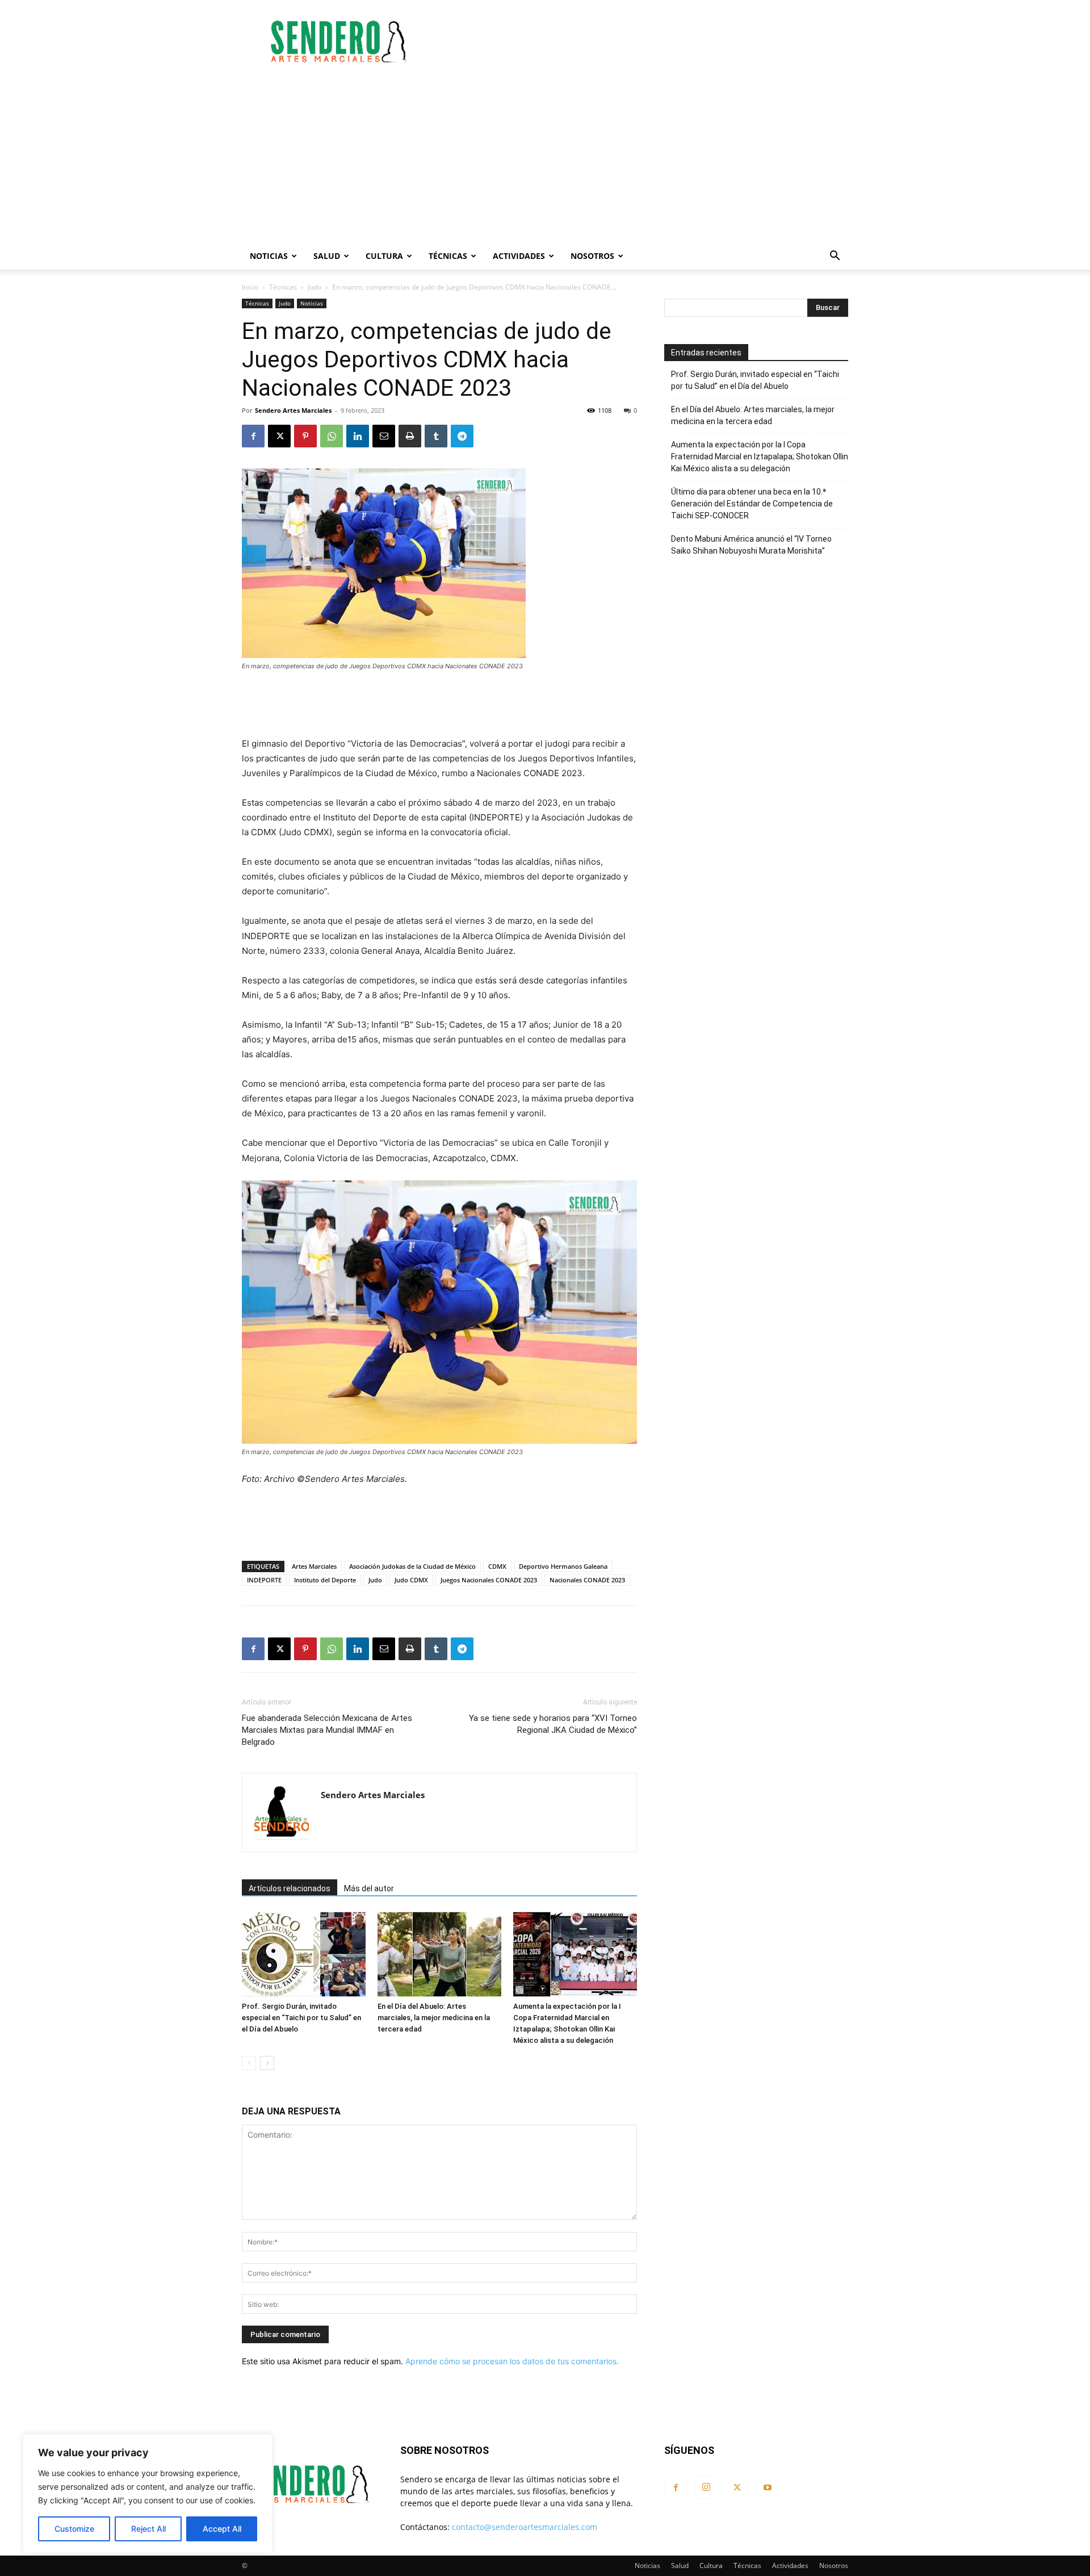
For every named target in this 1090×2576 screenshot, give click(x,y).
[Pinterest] (305, 436)
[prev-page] (249, 2063)
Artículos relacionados (290, 1888)
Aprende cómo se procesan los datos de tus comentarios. (512, 2361)
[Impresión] (410, 436)
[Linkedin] (358, 436)
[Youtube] (768, 2488)
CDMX (497, 1566)
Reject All (148, 2529)
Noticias (269, 256)
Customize (74, 2529)
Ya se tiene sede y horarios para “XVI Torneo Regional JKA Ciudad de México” (553, 1724)
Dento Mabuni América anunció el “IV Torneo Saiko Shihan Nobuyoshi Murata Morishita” (751, 545)
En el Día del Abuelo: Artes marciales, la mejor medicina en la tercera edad (434, 2018)
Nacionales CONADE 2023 (587, 1580)
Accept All (222, 2529)
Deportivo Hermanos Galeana (563, 1566)
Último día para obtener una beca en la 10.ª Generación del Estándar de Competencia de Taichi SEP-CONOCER (752, 504)
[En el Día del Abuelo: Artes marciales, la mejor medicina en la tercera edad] (439, 1954)
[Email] (384, 436)
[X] (279, 436)
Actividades (519, 256)
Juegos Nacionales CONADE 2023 (489, 1580)
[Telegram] (462, 436)
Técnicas (448, 256)
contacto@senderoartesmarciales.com (525, 2527)
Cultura (384, 256)
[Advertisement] (642, 41)
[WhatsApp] (332, 436)
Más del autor (369, 1888)
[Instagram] (706, 2487)
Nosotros (592, 256)
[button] (835, 257)
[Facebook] (253, 436)
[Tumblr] (436, 436)
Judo (315, 287)
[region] (148, 2494)
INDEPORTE (264, 1580)
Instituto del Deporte (325, 1580)
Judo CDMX (411, 1580)
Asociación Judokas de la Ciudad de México (412, 1566)
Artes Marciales (314, 1566)
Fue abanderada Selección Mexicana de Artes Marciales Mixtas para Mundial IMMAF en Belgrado (327, 1730)
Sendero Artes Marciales (293, 410)
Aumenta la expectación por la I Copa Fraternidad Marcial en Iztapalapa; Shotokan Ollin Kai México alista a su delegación (760, 456)
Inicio (250, 287)
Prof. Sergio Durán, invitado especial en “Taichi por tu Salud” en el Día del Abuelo (301, 2018)
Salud (327, 256)
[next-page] (267, 2063)
